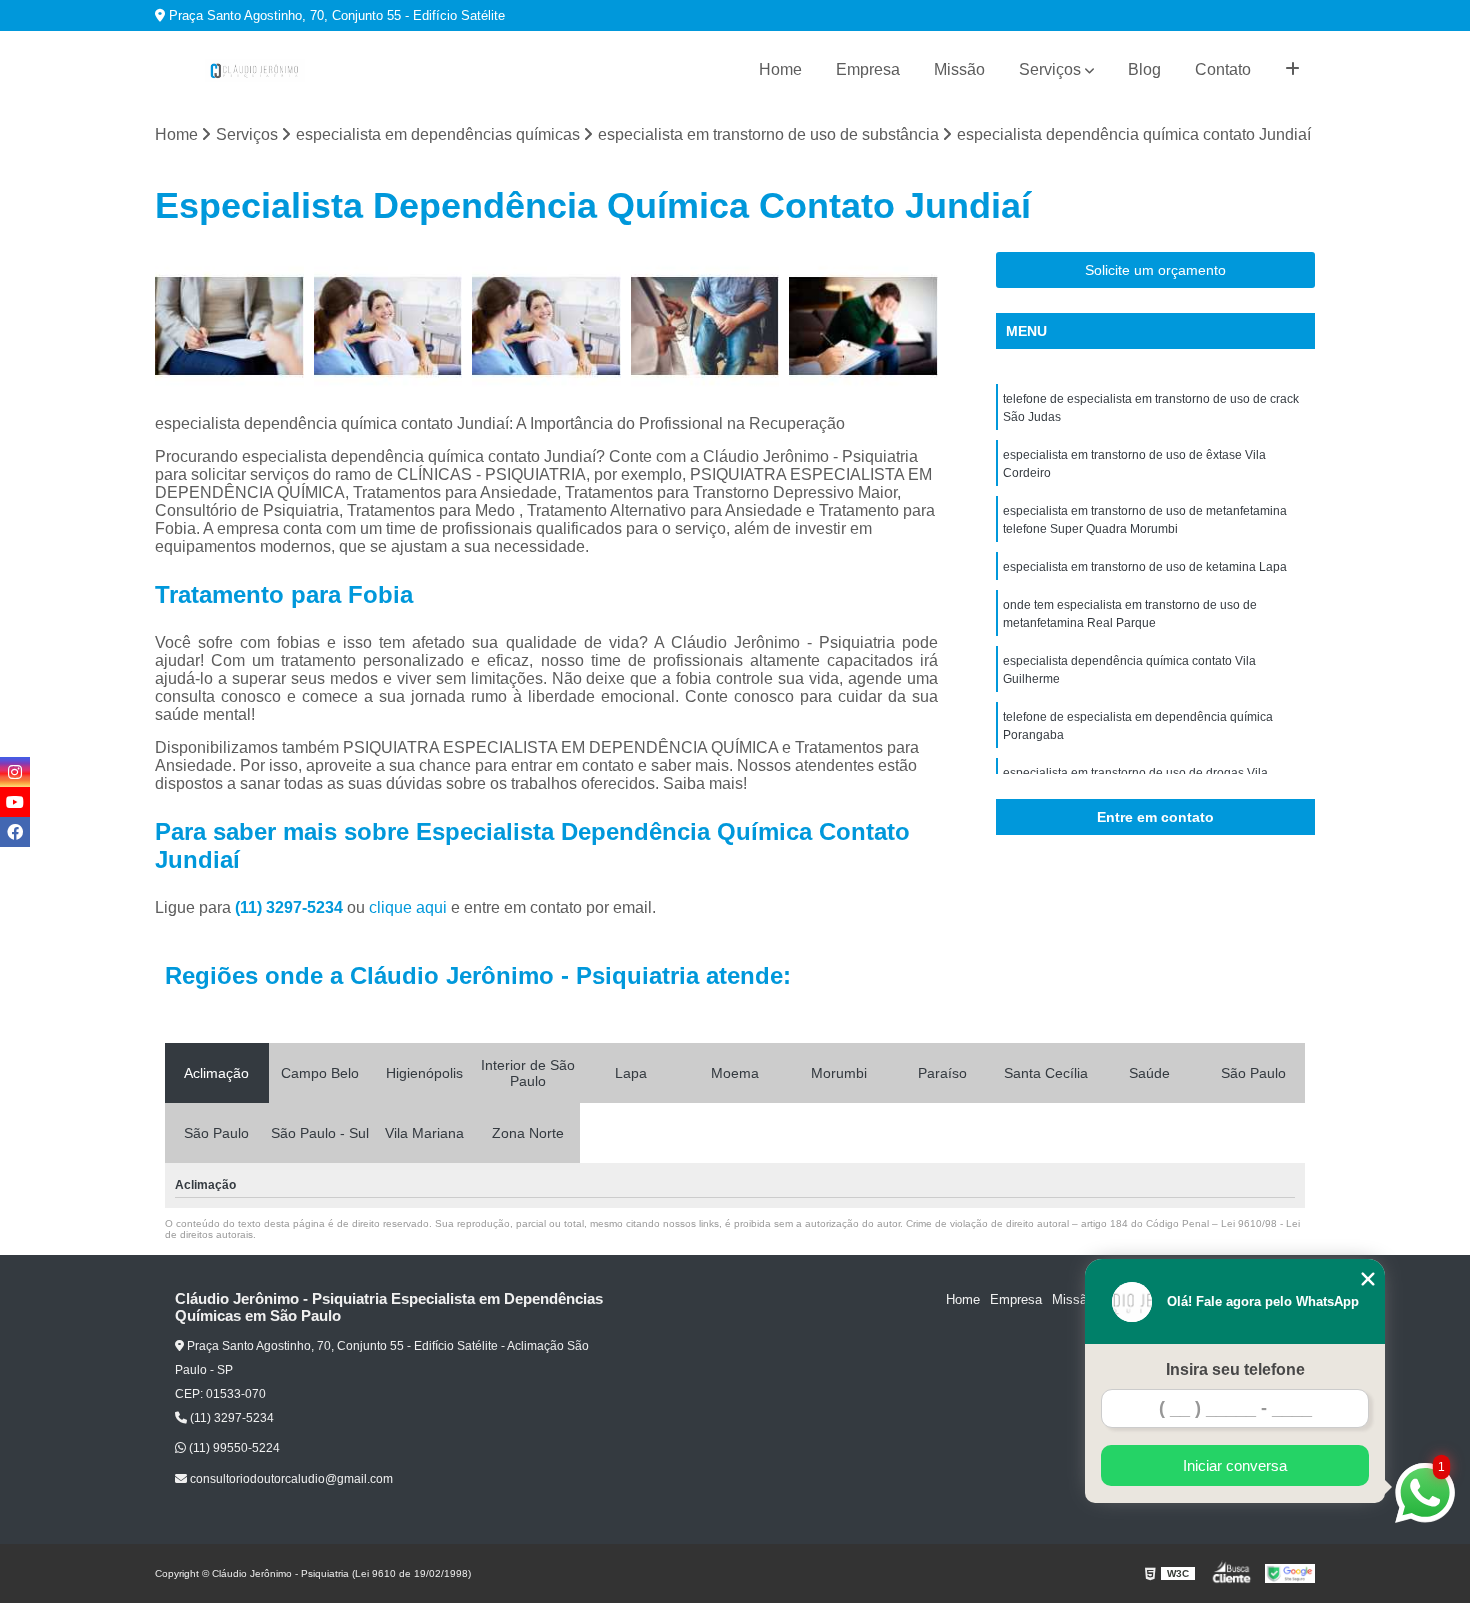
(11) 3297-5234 (291, 907)
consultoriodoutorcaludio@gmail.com (290, 1479)
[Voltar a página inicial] (255, 70)
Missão (959, 69)
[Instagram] (15, 772)
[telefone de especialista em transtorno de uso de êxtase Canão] (229, 326)
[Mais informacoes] (1292, 70)
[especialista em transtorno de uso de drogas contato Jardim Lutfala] (388, 326)
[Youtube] (15, 802)
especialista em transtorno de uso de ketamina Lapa (1145, 567)
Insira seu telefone (1235, 1369)
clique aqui (408, 907)
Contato (1223, 69)
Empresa (868, 69)
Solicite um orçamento (1155, 270)
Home (780, 69)
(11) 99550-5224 (233, 1448)
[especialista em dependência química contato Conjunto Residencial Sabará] (546, 326)
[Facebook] (15, 832)
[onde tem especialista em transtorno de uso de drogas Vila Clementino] (863, 326)
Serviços (1050, 69)
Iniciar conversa (1235, 1465)
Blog (1144, 69)
